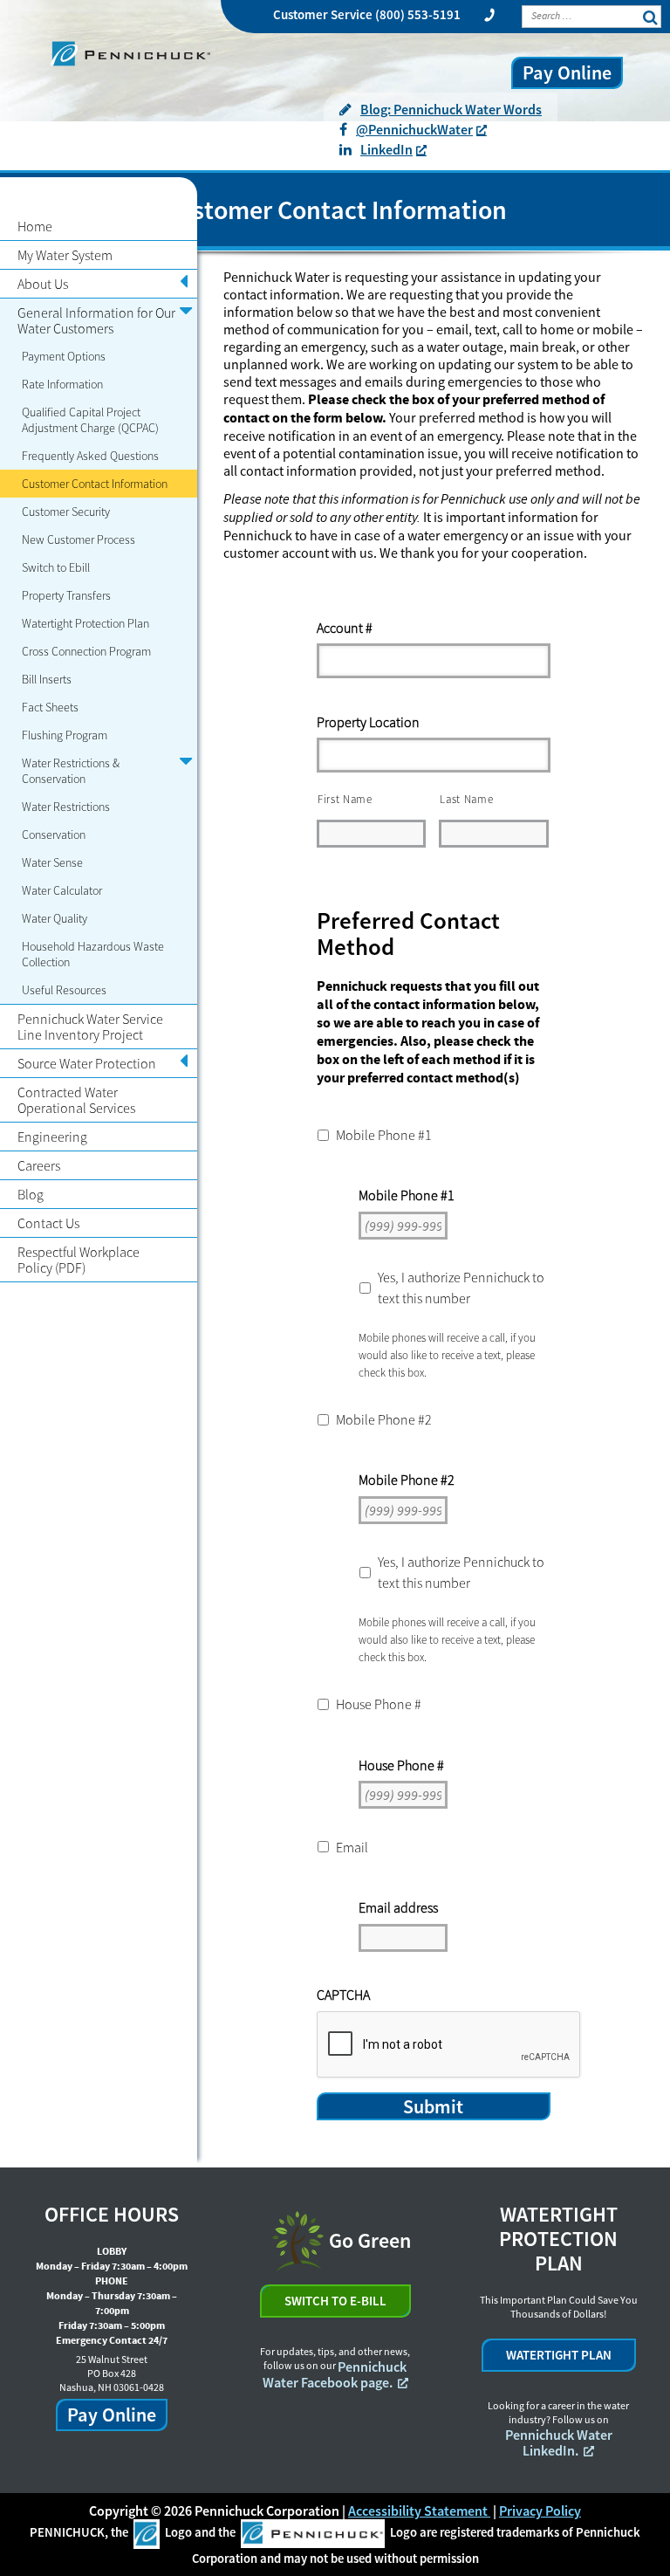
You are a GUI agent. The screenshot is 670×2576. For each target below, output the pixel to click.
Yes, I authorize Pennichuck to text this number (461, 1288)
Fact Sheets (50, 707)
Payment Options (64, 356)
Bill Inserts (47, 679)
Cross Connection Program (86, 651)
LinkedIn (386, 149)
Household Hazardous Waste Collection (93, 954)
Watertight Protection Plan (85, 623)
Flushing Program (65, 735)
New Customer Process (79, 539)
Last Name (466, 799)
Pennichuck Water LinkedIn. (559, 2442)
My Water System (65, 255)
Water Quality (55, 918)
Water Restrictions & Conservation (71, 771)
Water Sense (52, 862)
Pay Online (567, 72)
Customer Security (66, 512)
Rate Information (62, 384)
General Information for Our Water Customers (96, 320)
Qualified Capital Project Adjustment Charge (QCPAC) (90, 420)
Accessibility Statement (419, 2511)
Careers (39, 1165)
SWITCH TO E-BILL (335, 2301)
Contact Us (48, 1223)
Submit (433, 2106)
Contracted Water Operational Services (76, 1100)
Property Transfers (66, 595)
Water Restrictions (66, 807)
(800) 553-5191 (418, 14)
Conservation (54, 835)
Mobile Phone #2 (384, 1419)
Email (352, 1847)
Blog (31, 1194)
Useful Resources (64, 990)
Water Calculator (62, 890)
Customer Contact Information (95, 484)
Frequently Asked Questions (90, 456)
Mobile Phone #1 (384, 1135)
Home (35, 226)
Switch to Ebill (56, 567)
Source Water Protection (87, 1063)
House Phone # (379, 1704)
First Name (345, 799)
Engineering (52, 1137)
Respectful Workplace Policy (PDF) (79, 1260)
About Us (43, 284)
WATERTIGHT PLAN (559, 2355)
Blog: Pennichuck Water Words (451, 109)
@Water (414, 129)
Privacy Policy (540, 2511)
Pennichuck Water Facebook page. (335, 2374)
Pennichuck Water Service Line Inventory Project (90, 1027)
